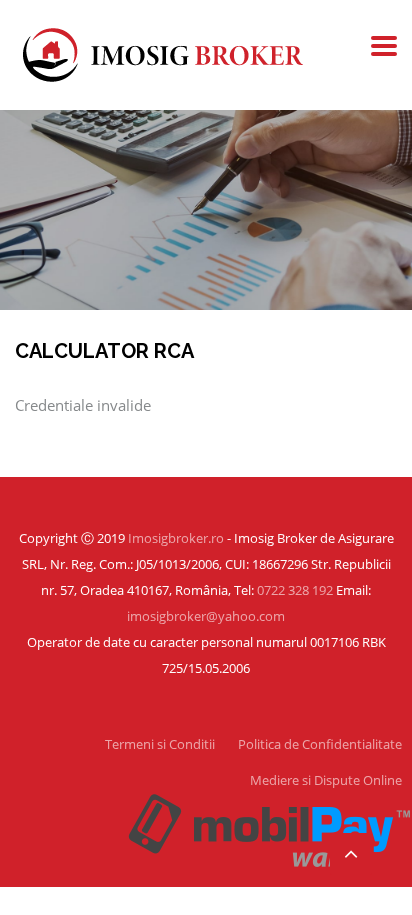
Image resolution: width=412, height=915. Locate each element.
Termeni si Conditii (160, 744)
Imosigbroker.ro (176, 538)
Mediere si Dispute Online (326, 780)
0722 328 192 (295, 590)
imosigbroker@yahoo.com (206, 616)
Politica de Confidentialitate (320, 744)
